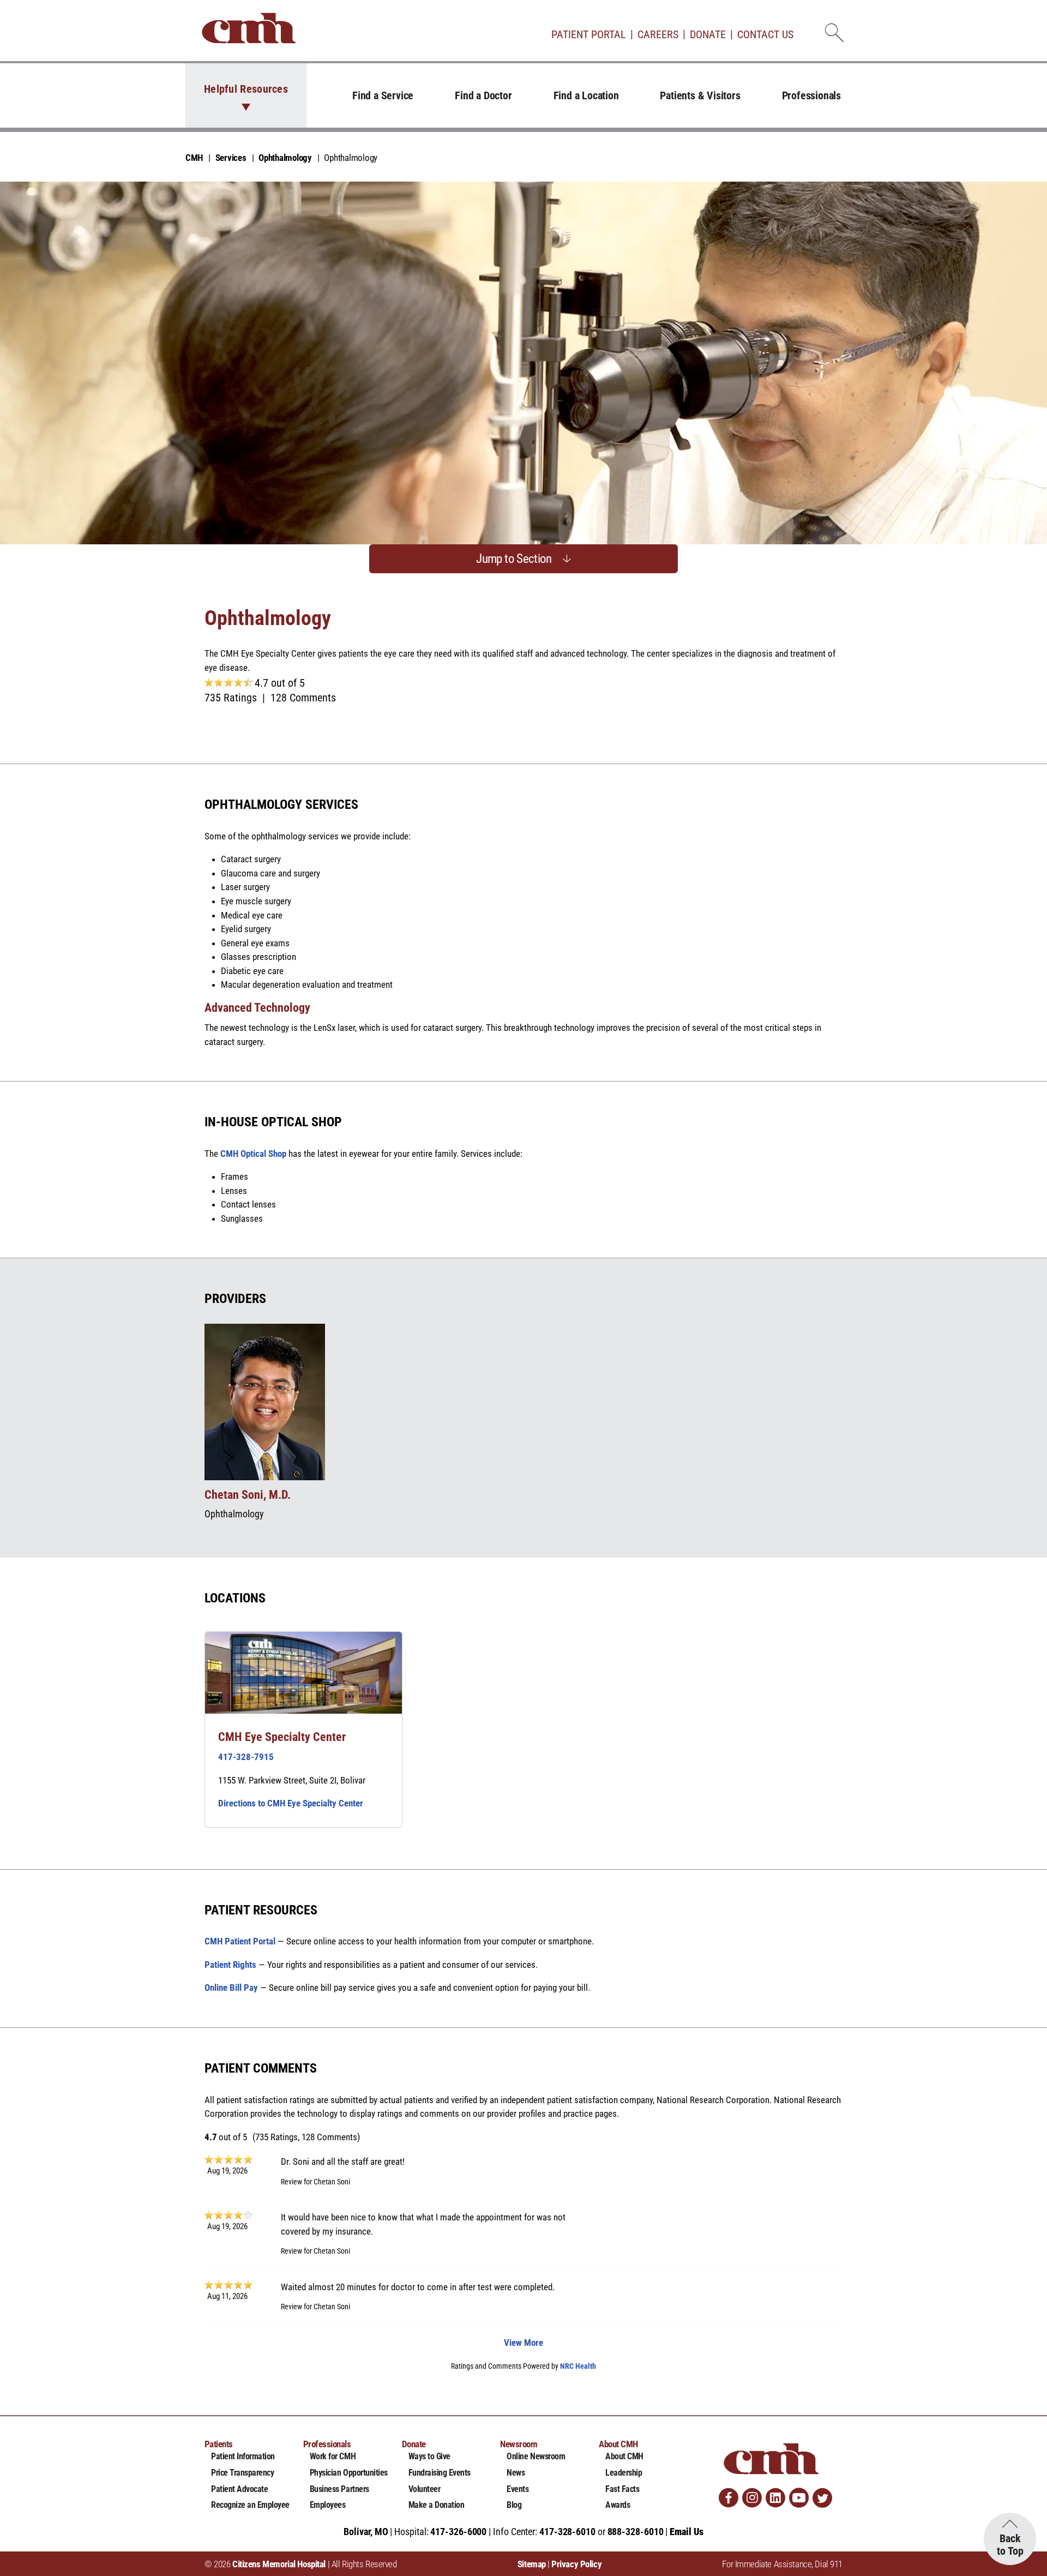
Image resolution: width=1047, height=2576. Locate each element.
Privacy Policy (576, 2564)
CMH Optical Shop (253, 1154)
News (516, 2473)
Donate (708, 34)
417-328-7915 (246, 1757)
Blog (514, 2505)
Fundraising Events (440, 2473)
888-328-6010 (636, 2532)
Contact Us (765, 34)
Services (231, 158)
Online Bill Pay (231, 1987)
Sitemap (532, 2564)
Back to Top (1010, 2545)
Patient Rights (230, 1965)
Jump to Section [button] (514, 559)
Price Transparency (242, 2473)
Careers (658, 34)
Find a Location (586, 95)
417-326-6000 (458, 2532)
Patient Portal (589, 34)
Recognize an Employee (250, 2505)
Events (518, 2489)
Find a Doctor (483, 95)
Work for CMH (333, 2456)
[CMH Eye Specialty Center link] (303, 1673)
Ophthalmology (285, 158)
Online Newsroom (536, 2456)
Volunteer (425, 2489)
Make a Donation (437, 2505)
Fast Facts (622, 2489)
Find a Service (383, 95)
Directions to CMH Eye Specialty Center (291, 1803)
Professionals (811, 95)
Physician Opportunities (349, 2473)
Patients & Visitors (700, 95)
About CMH (624, 2456)
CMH (194, 158)
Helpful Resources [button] (246, 89)
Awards (618, 2505)
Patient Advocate (239, 2489)
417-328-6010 (567, 2532)
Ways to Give (429, 2456)
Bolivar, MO (366, 2532)
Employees (328, 2505)
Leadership (624, 2473)
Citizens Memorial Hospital (279, 2564)
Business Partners (339, 2489)
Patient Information (243, 2456)
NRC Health (578, 2366)
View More (523, 2343)
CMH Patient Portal (240, 1941)
